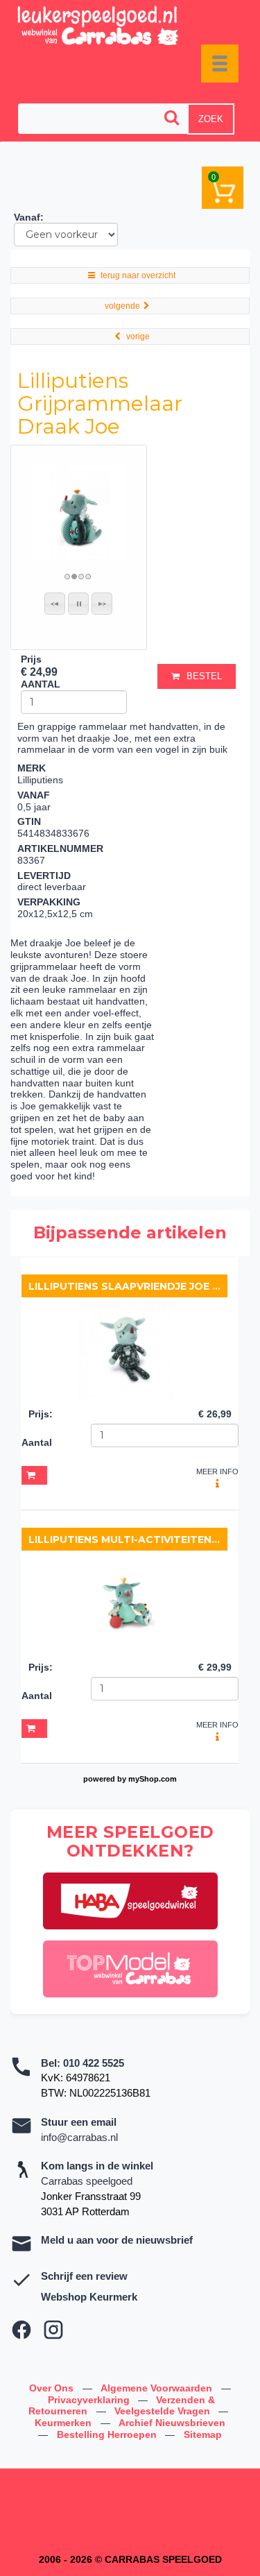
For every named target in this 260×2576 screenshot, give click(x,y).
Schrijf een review (84, 2276)
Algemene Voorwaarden (158, 2388)
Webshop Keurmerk (89, 2297)
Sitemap (203, 2434)
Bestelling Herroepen (108, 2434)
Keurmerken (64, 2423)
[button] (55, 604)
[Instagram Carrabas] (53, 2330)
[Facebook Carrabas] (21, 2330)
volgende (122, 306)
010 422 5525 (94, 2063)
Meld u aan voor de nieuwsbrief (117, 2240)
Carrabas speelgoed (87, 2181)
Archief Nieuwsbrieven (172, 2423)
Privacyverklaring (90, 2400)
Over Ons (53, 2388)
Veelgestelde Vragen (164, 2411)
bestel (204, 676)
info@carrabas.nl (79, 2137)
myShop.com (153, 1779)
